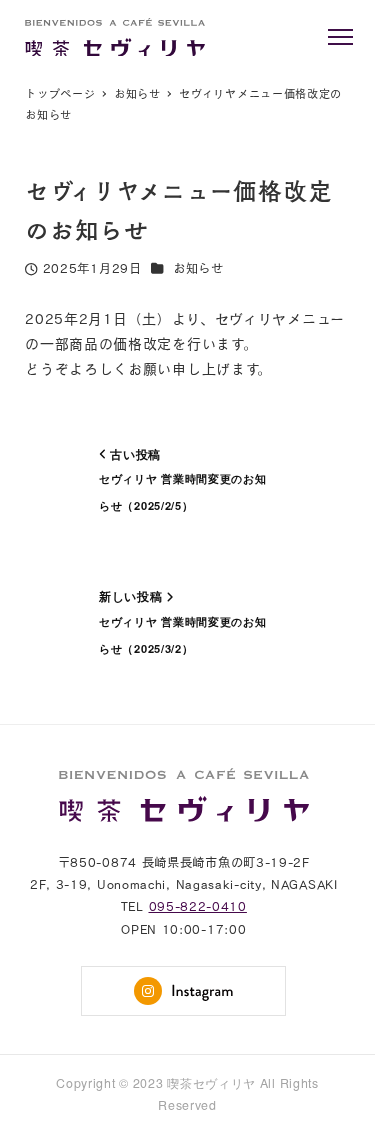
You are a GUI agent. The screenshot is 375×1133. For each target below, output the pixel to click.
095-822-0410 (198, 906)
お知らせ (198, 268)
